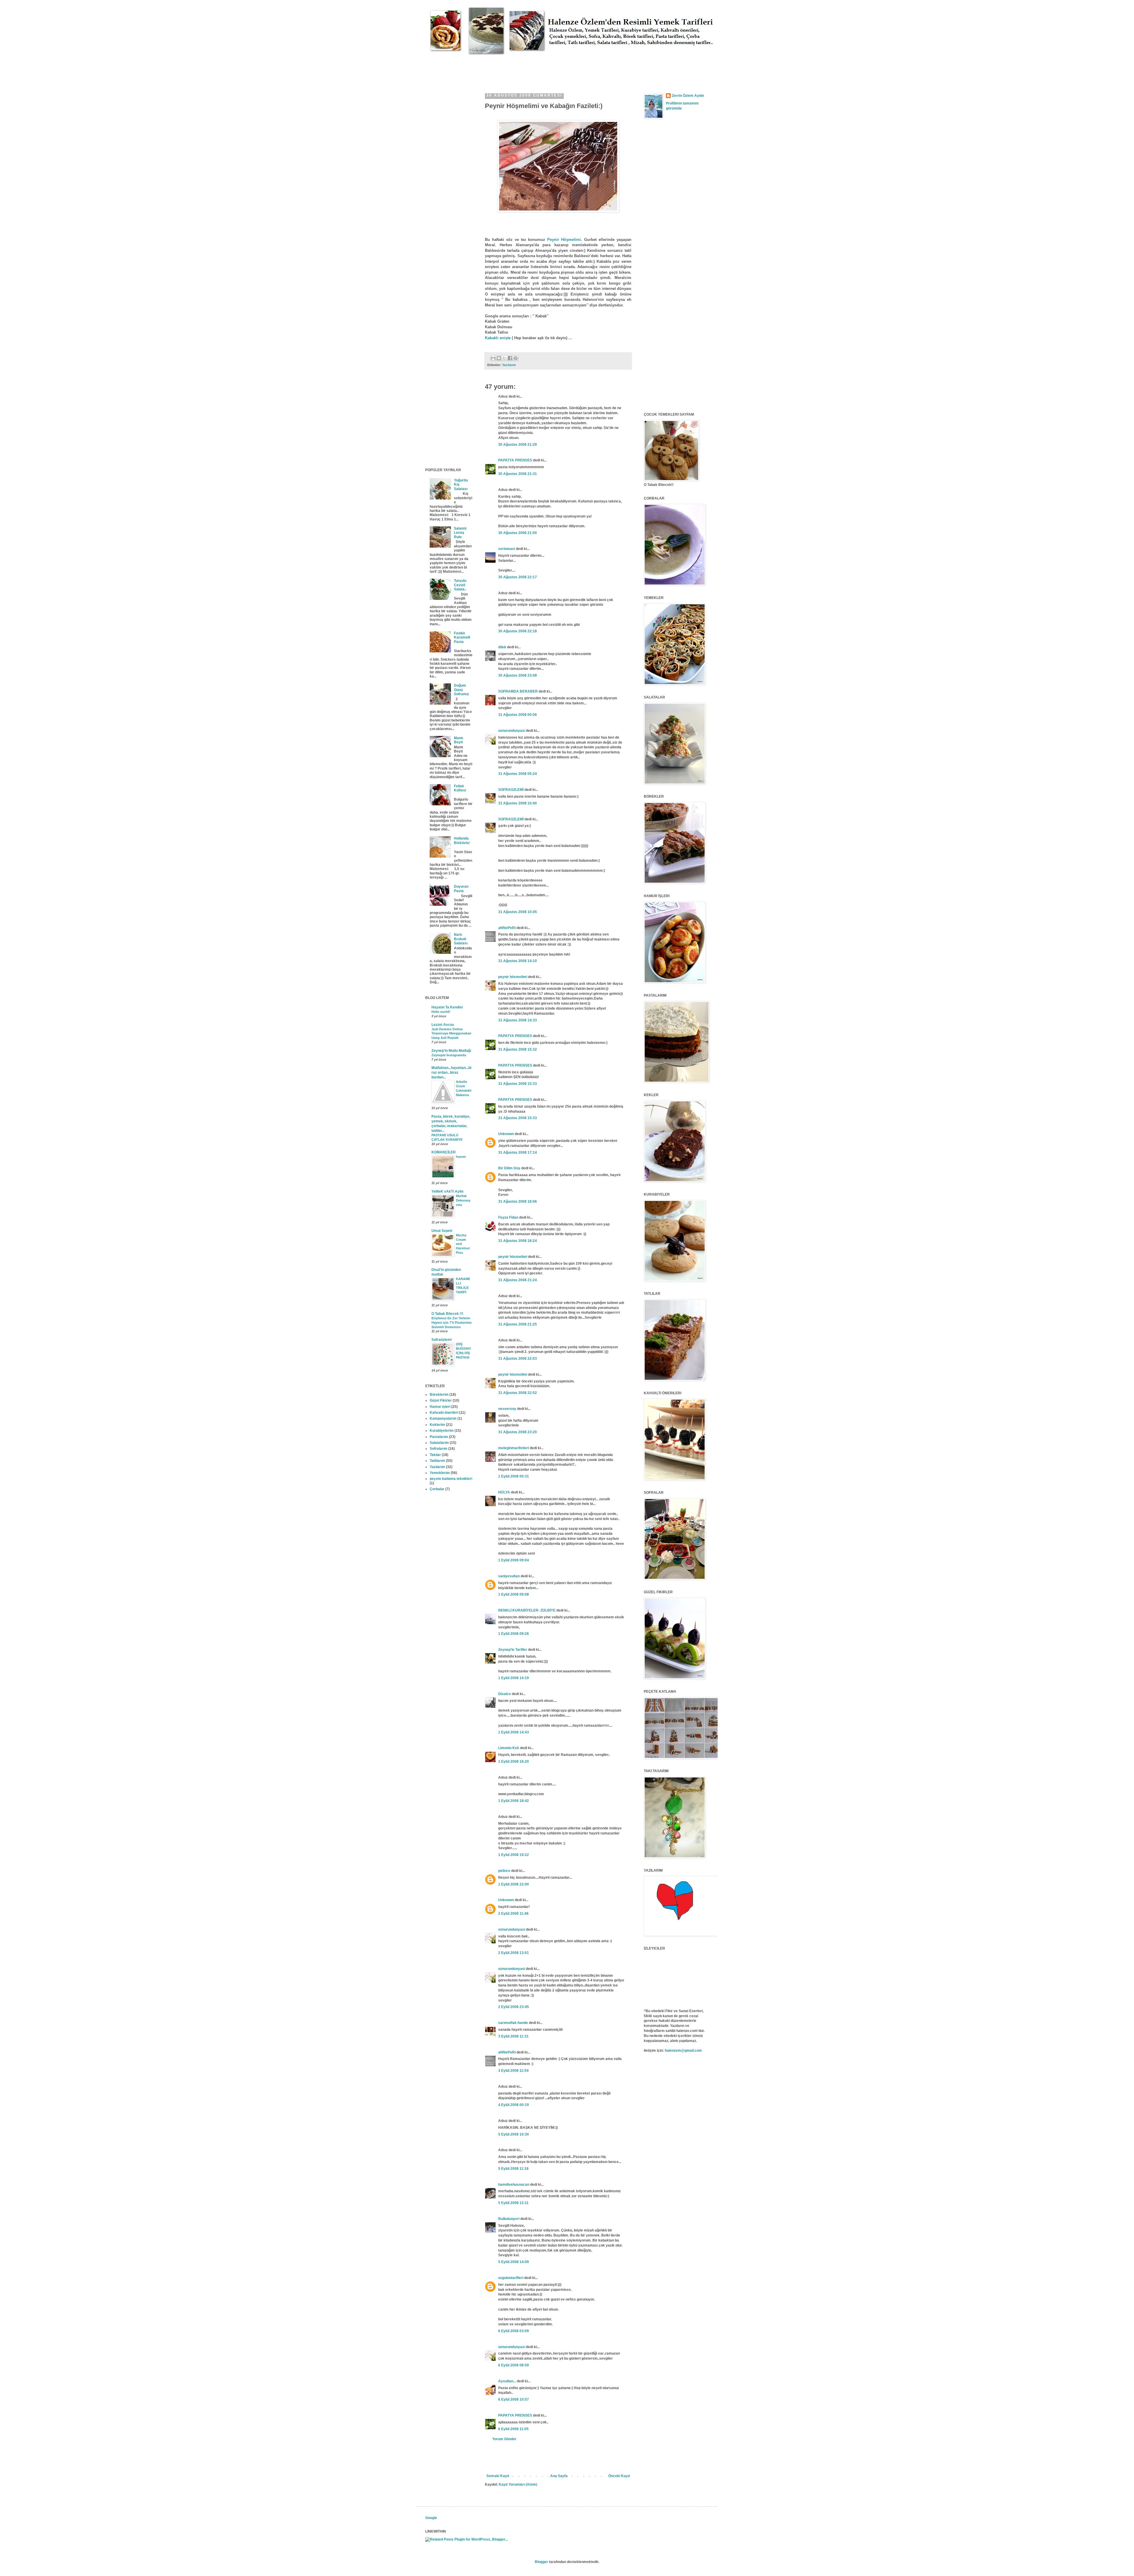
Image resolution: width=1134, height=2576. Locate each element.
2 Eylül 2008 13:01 (514, 1953)
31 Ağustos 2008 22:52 (518, 1393)
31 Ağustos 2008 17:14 (518, 1152)
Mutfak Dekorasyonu (463, 1200)
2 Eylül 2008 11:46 (513, 1914)
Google (431, 2518)
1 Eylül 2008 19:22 (514, 1855)
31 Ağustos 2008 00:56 (518, 715)
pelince (504, 1871)
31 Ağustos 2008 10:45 (518, 912)
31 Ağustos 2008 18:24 (518, 1241)
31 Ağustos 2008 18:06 (518, 1202)
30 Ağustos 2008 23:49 (518, 675)
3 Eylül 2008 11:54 (513, 2071)
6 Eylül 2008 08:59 (514, 2365)
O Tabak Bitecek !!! (447, 1314)
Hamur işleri (440, 1407)
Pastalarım (439, 1437)
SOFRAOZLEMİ (511, 790)
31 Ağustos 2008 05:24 (518, 774)
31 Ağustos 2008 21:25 (518, 1324)
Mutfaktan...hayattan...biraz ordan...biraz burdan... (451, 1072)
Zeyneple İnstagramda (449, 1055)
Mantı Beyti (458, 740)
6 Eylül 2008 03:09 (514, 2331)
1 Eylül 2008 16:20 (514, 1762)
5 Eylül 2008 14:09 (514, 2262)
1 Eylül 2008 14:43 (514, 1732)
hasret (461, 1157)
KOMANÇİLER (444, 1152)
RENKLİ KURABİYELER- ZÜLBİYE (527, 1610)
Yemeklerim (440, 1473)
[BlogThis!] (499, 358)
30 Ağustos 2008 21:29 (518, 445)
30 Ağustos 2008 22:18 (518, 631)
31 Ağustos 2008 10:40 (518, 803)
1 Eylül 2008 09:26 (514, 1634)
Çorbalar (437, 1489)
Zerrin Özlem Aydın (688, 96)
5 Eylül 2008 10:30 (514, 2134)
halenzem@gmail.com (683, 2051)
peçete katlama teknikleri (451, 1479)
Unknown (506, 1134)
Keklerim (437, 1425)
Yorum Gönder (504, 2439)
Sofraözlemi (441, 1340)
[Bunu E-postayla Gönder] (493, 358)
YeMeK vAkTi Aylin (447, 1191)
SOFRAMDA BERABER (518, 691)
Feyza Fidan (508, 1217)
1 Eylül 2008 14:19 (514, 1678)
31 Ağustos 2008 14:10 (518, 961)
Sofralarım (439, 1449)
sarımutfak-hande (513, 2023)
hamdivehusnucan (514, 2185)
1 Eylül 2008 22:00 (514, 1884)
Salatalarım (439, 1443)
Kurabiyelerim (442, 1431)
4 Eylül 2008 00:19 (514, 2105)
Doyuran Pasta (461, 889)
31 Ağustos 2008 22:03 (518, 1359)
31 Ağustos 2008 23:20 (518, 1432)
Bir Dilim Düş (509, 1168)
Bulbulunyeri (509, 2219)
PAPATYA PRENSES (515, 460)
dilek (502, 647)
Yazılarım (509, 365)
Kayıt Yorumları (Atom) (518, 2484)
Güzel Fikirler (441, 1400)
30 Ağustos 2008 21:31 (518, 474)
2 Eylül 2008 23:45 (514, 2007)
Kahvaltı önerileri (444, 1413)
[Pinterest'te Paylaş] (516, 358)
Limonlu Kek (509, 1748)
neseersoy (507, 1409)
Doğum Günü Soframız (461, 690)
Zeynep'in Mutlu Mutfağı (451, 1051)
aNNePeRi (507, 928)
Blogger (541, 2562)
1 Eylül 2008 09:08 (514, 1594)
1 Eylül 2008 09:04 (514, 1560)
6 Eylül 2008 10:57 (514, 2399)
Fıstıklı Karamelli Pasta (462, 638)
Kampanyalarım (443, 1418)
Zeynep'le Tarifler (513, 1650)
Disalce (505, 1694)
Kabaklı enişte (498, 338)
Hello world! (441, 1012)
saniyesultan (509, 1576)
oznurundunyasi (512, 731)
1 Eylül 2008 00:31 (514, 1476)
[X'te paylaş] (504, 358)
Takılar (435, 1455)
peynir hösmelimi (513, 977)
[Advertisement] (533, 68)
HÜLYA (504, 1492)
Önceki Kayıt (619, 2476)
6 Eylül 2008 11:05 (513, 2429)
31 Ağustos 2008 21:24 (518, 1280)
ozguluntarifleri (511, 2278)
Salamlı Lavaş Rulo (460, 533)
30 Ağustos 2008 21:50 (518, 533)
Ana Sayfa (559, 2476)
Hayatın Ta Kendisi (447, 1007)
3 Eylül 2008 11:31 (513, 2036)
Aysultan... (507, 2381)
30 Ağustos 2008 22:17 (518, 577)
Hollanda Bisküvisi (462, 840)
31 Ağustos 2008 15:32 (518, 1049)
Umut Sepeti (442, 1231)
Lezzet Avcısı (443, 1025)
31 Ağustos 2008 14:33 (518, 1020)
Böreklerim (439, 1395)
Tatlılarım (437, 1461)
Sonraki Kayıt (498, 2476)
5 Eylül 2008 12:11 (513, 2203)
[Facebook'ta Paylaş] (510, 358)
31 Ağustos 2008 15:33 (518, 1084)
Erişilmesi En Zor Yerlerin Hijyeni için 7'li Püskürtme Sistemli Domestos (452, 1323)
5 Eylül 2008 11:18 (513, 2169)
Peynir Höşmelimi (564, 240)
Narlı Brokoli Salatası (461, 939)
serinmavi (507, 549)
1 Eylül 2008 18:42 (514, 1801)
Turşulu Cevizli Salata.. (460, 585)
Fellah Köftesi (460, 788)
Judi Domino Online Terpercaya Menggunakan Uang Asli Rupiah (451, 1034)
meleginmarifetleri (514, 1448)
